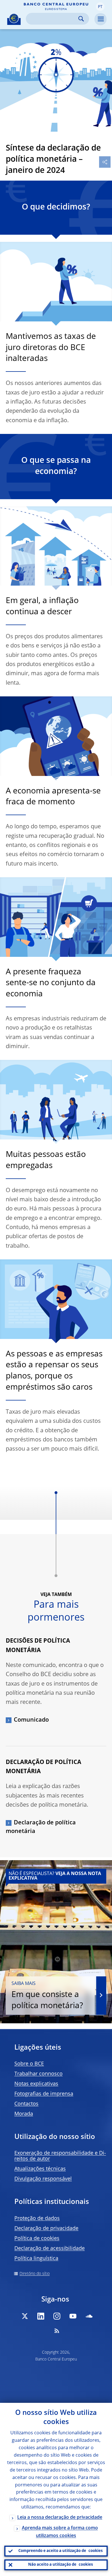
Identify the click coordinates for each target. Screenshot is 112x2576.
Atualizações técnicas (40, 2169)
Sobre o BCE (29, 2064)
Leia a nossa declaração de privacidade (60, 2518)
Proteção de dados (37, 2219)
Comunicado (31, 1720)
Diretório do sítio (35, 2274)
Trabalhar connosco (38, 2074)
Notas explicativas (36, 2084)
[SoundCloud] (89, 2316)
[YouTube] (73, 2316)
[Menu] (101, 19)
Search (81, 19)
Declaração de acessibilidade (50, 2249)
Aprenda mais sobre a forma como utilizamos (60, 2532)
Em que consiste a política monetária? (47, 1996)
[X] (25, 2316)
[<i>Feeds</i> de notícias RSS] (57, 2331)
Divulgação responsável (43, 2179)
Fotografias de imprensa (44, 2094)
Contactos (26, 2104)
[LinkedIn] (41, 2316)
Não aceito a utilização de (60, 2565)
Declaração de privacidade (46, 2229)
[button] (100, 7)
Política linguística (36, 2259)
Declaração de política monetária (41, 1827)
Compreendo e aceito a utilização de (60, 2551)
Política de (37, 2239)
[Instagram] (57, 2316)
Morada (24, 2114)
